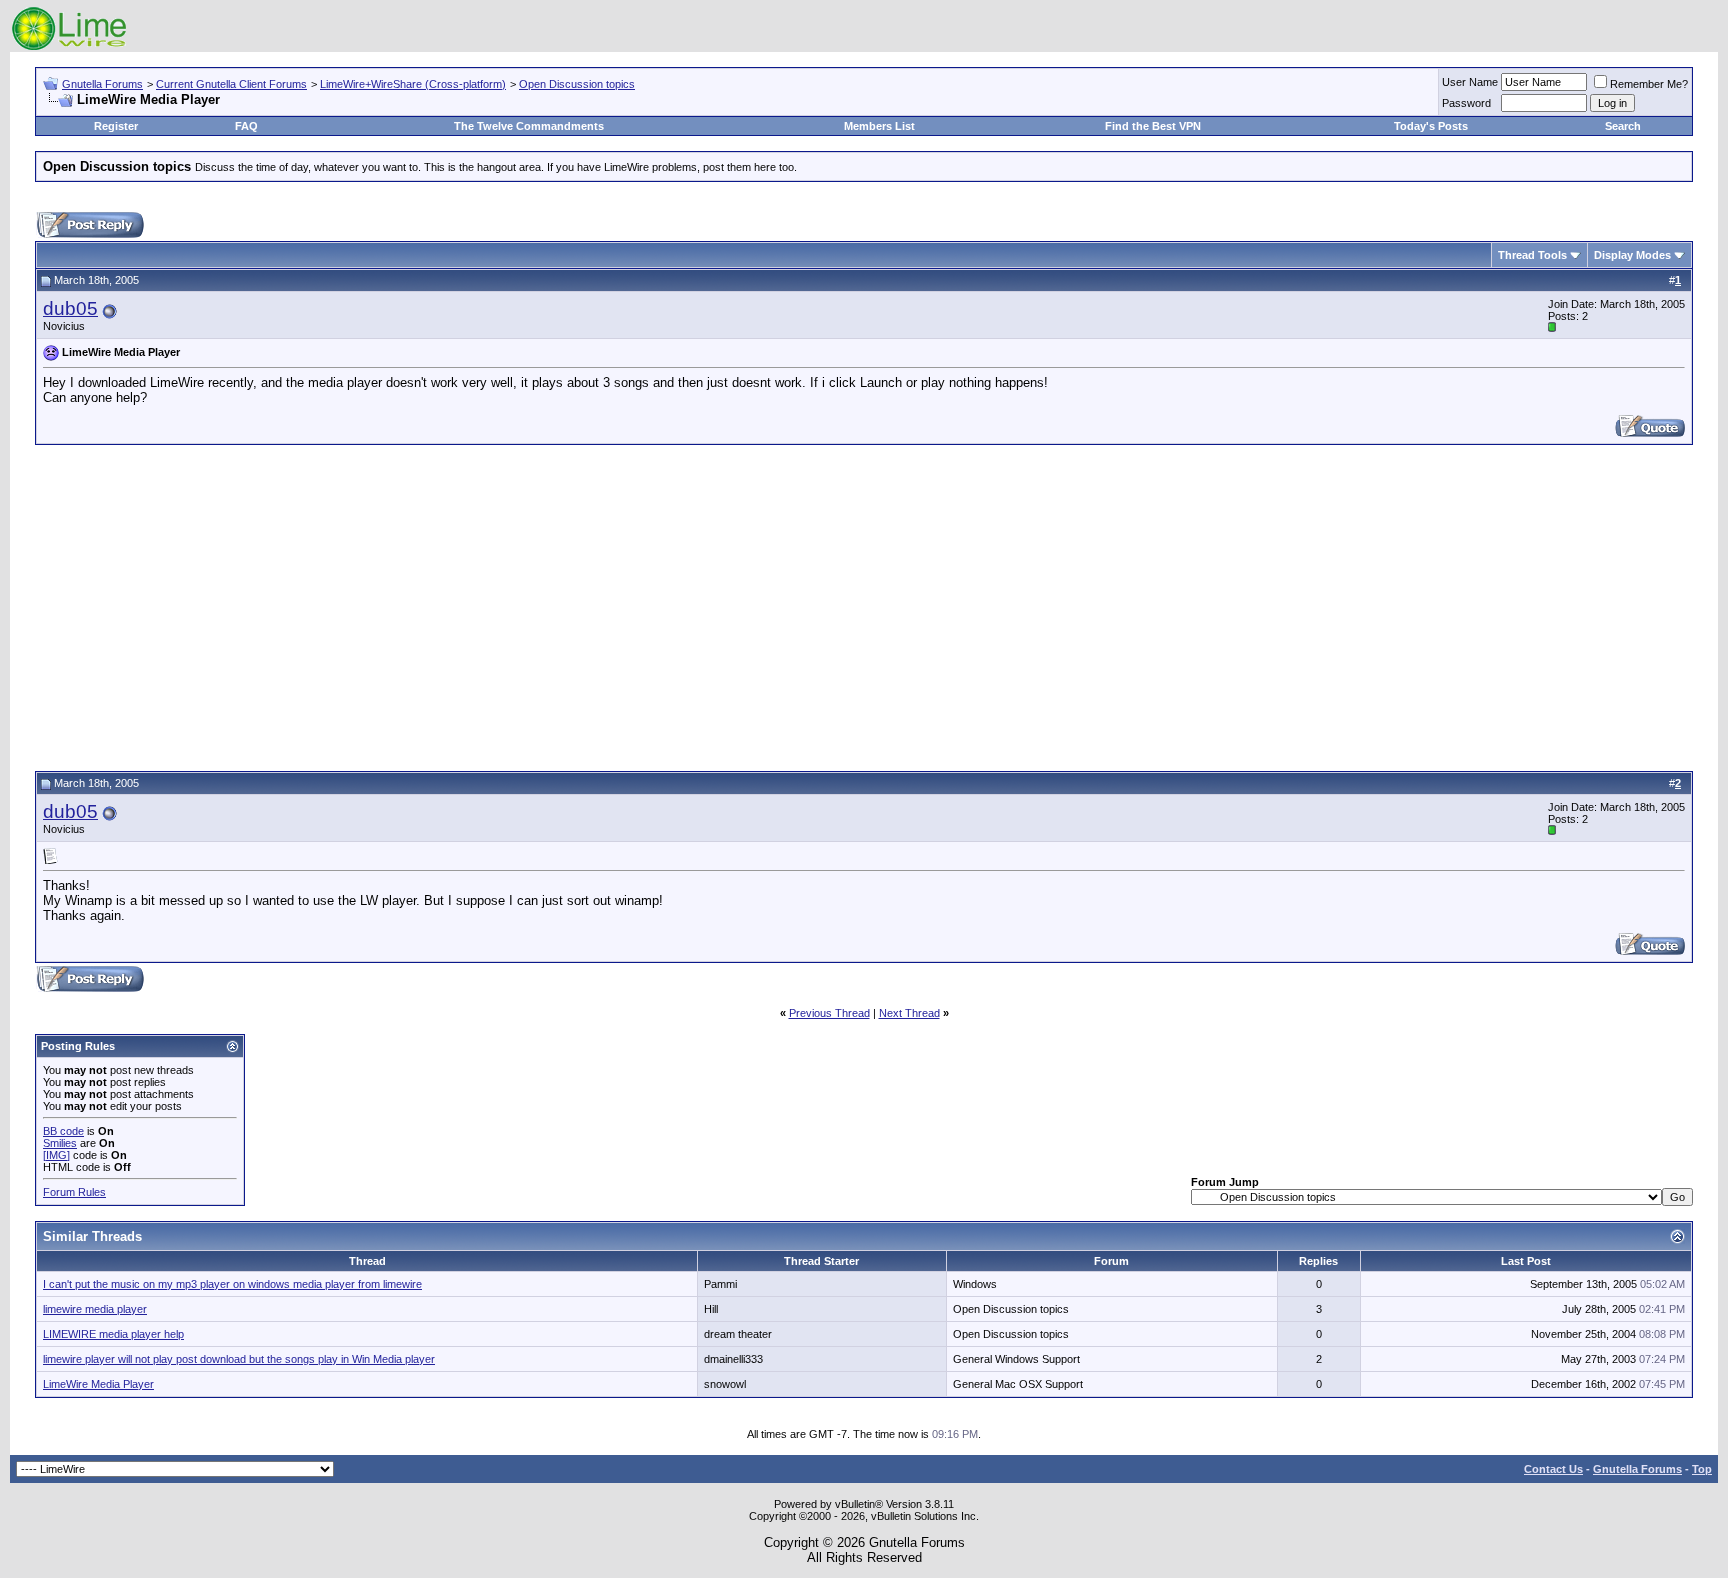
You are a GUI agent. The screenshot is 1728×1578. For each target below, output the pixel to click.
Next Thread (909, 1013)
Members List (879, 126)
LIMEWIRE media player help (113, 1334)
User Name (1470, 82)
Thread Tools (1532, 255)
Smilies (60, 1143)
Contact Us (1553, 1469)
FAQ (246, 126)
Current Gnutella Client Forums (231, 84)
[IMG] (56, 1155)
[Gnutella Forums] (69, 47)
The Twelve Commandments (529, 126)
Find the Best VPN (1153, 126)
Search (1623, 126)
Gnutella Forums (102, 84)
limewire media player (95, 1309)
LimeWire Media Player (98, 1384)
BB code (63, 1131)
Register (116, 126)
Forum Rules (74, 1192)
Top (1702, 1469)
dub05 (70, 308)
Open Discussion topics (577, 84)
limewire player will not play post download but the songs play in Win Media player (239, 1359)
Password (1466, 103)
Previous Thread (829, 1013)
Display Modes (1632, 255)
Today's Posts (1431, 126)
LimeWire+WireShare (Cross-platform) (413, 84)
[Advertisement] (864, 605)
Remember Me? (1649, 84)
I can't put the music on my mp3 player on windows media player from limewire (232, 1284)
